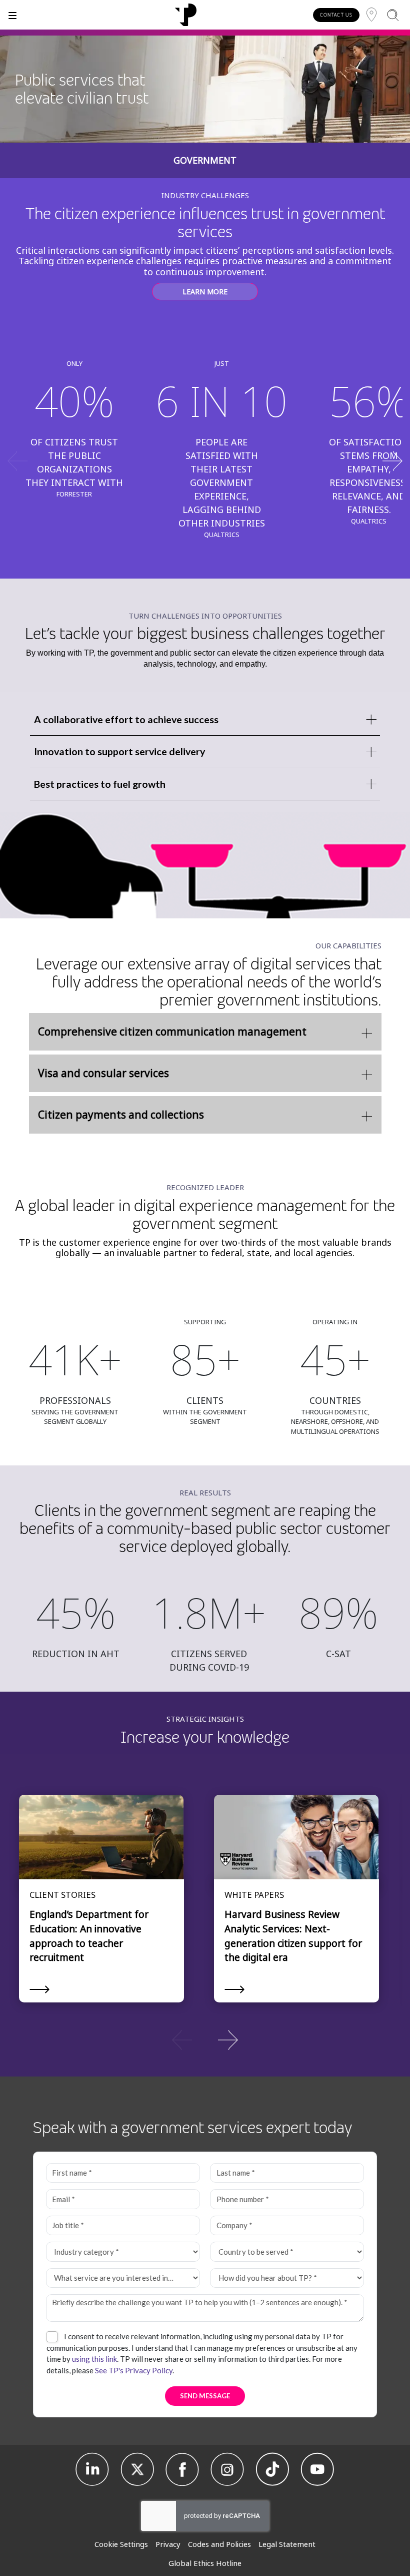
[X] (137, 2469)
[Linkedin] (92, 2469)
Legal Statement (287, 2544)
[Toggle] (12, 15)
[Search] (393, 15)
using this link (94, 2359)
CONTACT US (336, 15)
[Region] (371, 15)
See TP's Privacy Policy (134, 2370)
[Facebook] (182, 2469)
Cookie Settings (121, 2544)
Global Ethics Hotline (205, 2563)
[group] (205, 2039)
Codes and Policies (219, 2544)
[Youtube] (317, 2469)
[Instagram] (227, 2469)
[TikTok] (272, 2469)
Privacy (168, 2544)
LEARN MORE (205, 292)
